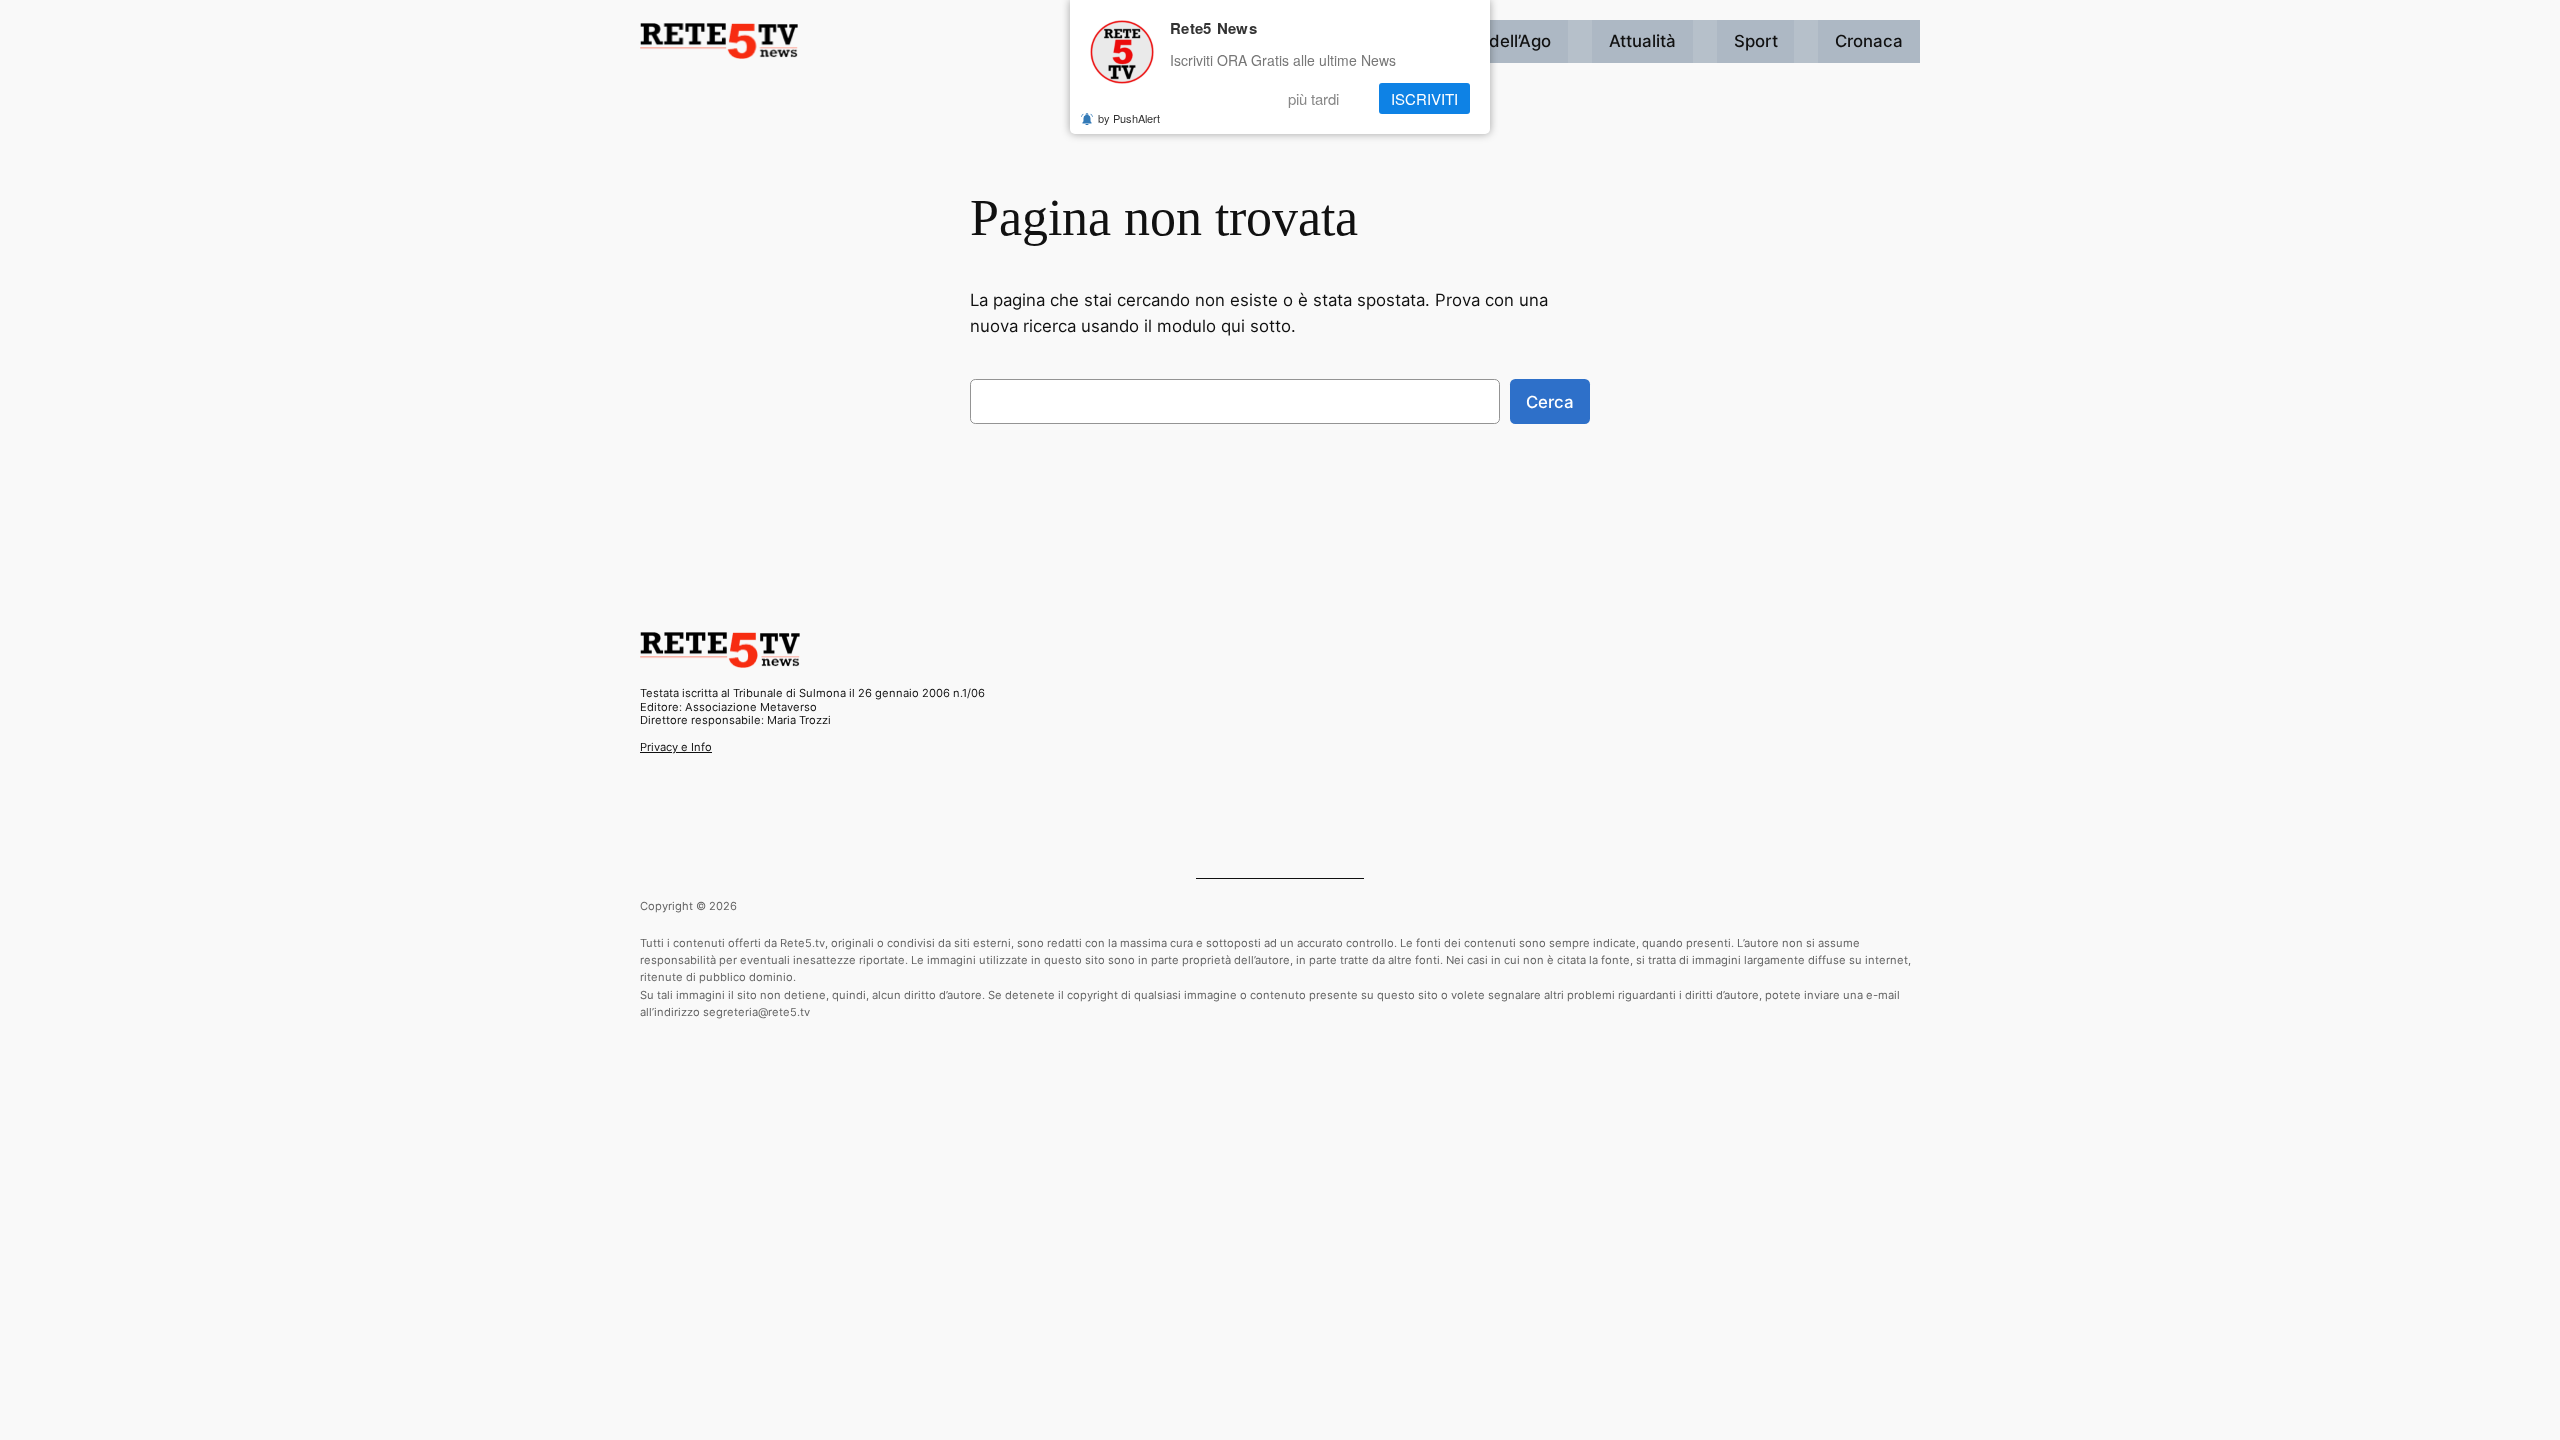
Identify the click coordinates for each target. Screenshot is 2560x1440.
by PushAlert (1129, 118)
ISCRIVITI (1424, 98)
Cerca (1550, 402)
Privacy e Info (676, 747)
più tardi (1313, 98)
